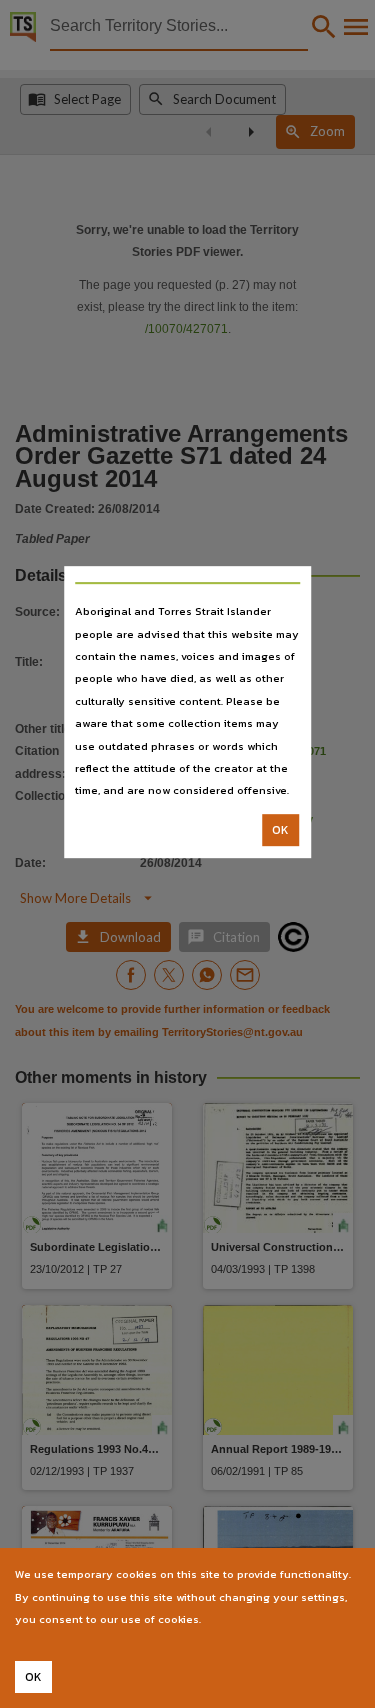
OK (280, 830)
